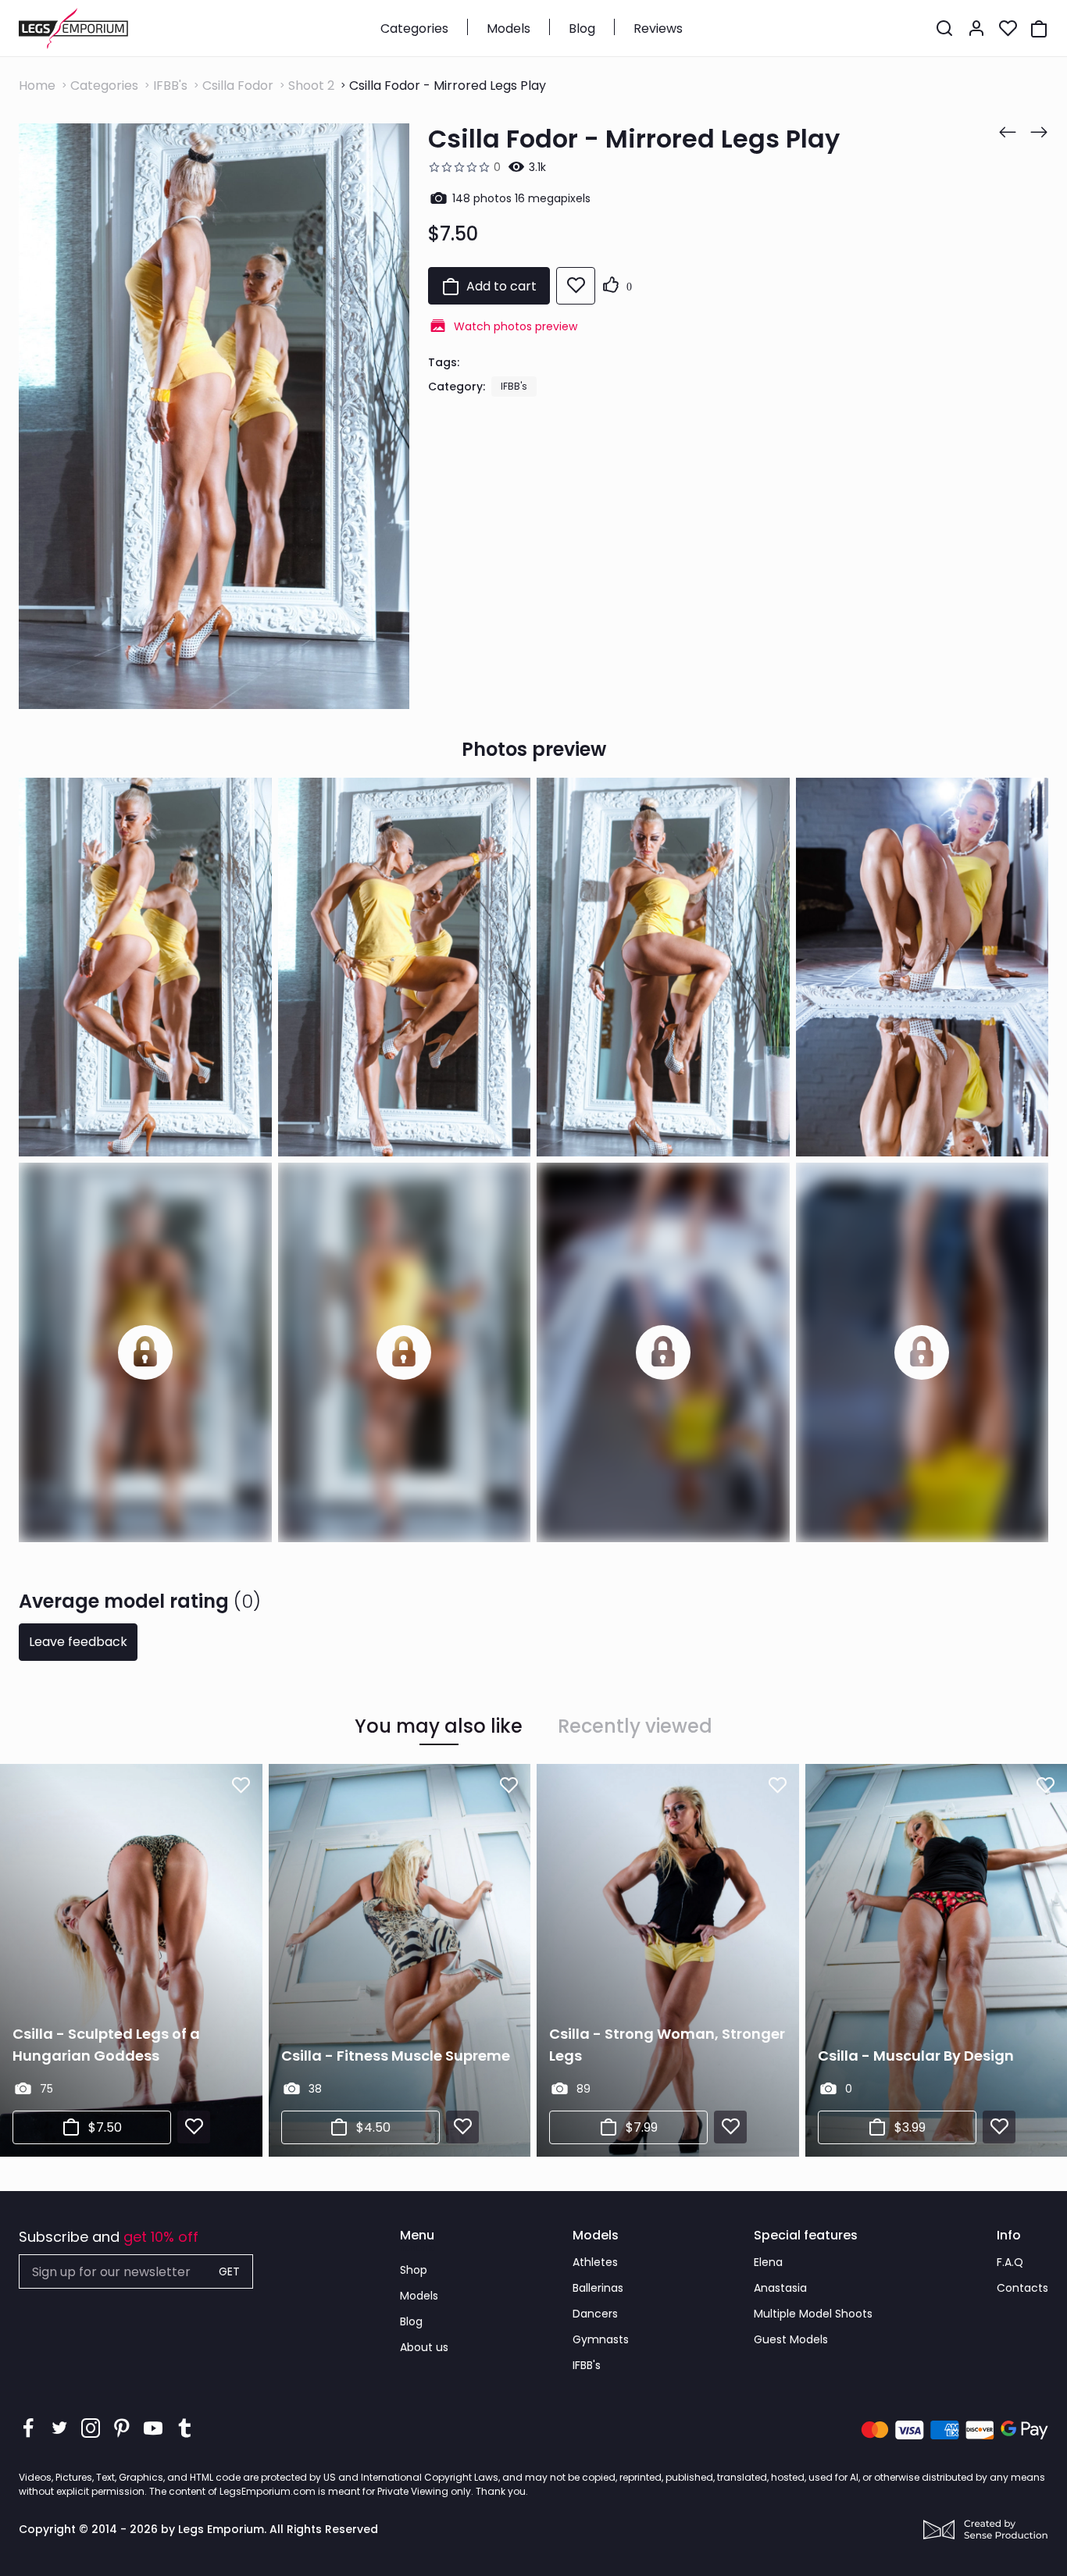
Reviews (658, 29)
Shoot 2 (311, 86)
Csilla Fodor (238, 86)
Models (509, 29)
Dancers (595, 2314)
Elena (768, 2262)
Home (37, 86)
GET (229, 2271)
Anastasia (780, 2288)
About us (424, 2347)
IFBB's (170, 86)
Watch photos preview (516, 326)
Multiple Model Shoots (813, 2314)
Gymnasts (601, 2339)
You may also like (439, 1726)
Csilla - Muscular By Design (916, 2056)
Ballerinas (598, 2288)
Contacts (1022, 2288)
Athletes (595, 2262)
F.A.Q (1010, 2262)
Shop (414, 2270)
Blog (582, 29)
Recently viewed (635, 1726)
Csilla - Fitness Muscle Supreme (396, 2056)
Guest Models (791, 2339)
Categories (414, 29)
